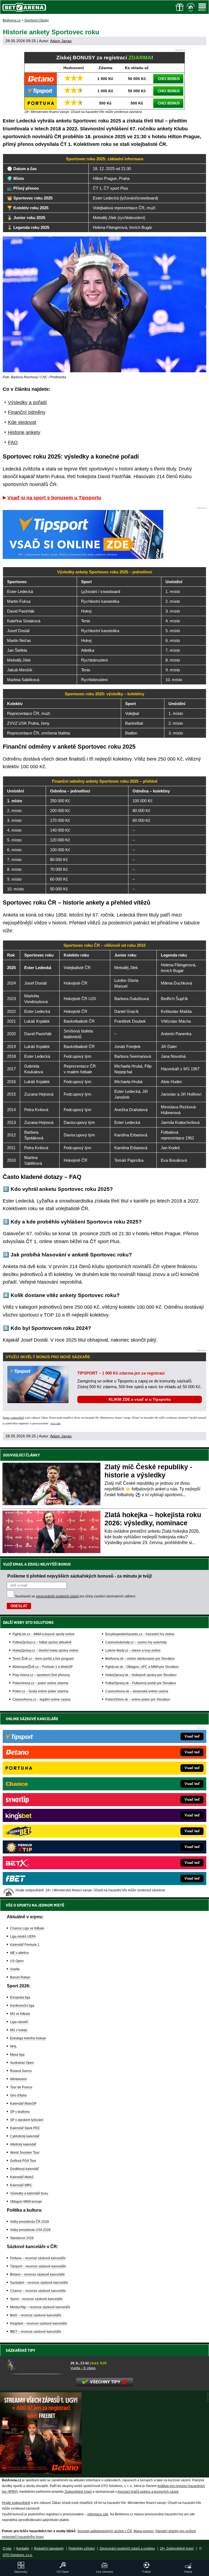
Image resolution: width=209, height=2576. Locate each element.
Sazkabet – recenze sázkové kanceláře (39, 2283)
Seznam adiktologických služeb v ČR (105, 2531)
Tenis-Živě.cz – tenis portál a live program (43, 1659)
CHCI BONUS (169, 79)
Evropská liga (20, 1997)
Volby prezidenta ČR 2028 (30, 2222)
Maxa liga (17, 2055)
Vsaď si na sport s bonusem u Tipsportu (54, 498)
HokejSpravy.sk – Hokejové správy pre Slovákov (141, 1675)
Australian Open (22, 2063)
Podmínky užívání (82, 2549)
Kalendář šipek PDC (25, 2128)
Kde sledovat (22, 422)
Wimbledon (19, 2079)
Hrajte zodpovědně (13, 1418)
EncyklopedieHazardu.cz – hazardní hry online (140, 1634)
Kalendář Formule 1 (25, 1945)
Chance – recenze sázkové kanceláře (38, 2291)
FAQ (13, 442)
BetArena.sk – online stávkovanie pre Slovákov (140, 1659)
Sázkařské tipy (21, 2350)
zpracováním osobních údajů (57, 1596)
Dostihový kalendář (24, 2169)
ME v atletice (19, 1953)
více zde (56, 1424)
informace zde (98, 2514)
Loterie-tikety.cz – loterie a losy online (133, 1650)
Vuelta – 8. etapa (83, 2368)
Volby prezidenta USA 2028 (30, 2230)
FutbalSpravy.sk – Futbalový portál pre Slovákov (141, 1683)
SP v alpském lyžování (27, 2120)
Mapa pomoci (144, 2531)
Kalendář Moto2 (22, 2177)
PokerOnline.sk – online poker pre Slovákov (138, 1699)
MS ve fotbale (20, 2014)
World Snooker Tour (25, 2153)
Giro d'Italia (18, 2095)
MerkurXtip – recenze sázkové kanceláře (40, 2307)
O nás (7, 2549)
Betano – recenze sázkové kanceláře (37, 2274)
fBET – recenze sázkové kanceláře (36, 2332)
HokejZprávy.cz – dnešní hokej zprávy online (45, 1650)
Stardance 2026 (22, 2238)
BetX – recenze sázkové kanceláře (36, 2315)
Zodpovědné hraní (78, 2492)
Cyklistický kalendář (25, 2136)
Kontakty (23, 2549)
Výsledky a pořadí (27, 402)
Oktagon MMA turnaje (26, 2202)
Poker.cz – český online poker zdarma (40, 1691)
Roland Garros (21, 2071)
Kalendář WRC (21, 2185)
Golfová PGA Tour (23, 2161)
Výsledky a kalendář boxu (29, 2193)
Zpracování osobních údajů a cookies (127, 2549)
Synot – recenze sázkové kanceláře (36, 2299)
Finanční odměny (27, 412)
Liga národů (19, 2022)
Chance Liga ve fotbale (27, 1928)
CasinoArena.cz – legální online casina (42, 1699)
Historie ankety (24, 432)
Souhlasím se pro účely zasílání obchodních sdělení (75, 1596)
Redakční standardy (49, 2549)
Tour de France (21, 2087)
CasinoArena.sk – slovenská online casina (137, 1691)
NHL (13, 2046)
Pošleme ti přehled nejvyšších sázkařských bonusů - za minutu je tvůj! (80, 1576)
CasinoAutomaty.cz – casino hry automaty (136, 1642)
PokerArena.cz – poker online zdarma (40, 1683)
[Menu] (202, 7)
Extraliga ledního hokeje (28, 2038)
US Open (17, 1961)
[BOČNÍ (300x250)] (41, 2473)
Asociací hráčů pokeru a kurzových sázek (148, 2492)
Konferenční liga (22, 2006)
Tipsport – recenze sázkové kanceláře (38, 2266)
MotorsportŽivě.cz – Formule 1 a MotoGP (43, 1667)
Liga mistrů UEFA (23, 1936)
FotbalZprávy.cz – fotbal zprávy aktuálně (42, 1642)
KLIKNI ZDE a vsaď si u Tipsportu (140, 1399)
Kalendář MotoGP (23, 2104)
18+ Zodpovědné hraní (177, 2549)
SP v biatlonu (20, 2112)
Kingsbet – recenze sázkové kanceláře (39, 2323)
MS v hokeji (19, 2030)
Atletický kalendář (23, 2144)
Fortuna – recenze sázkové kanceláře (38, 2258)
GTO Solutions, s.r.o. (18, 2555)
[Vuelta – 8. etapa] (36, 2365)
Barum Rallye (20, 1977)
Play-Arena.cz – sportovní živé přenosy (41, 1675)
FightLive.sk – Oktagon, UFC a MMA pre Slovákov (142, 1667)
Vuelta (15, 1969)
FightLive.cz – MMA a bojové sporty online (44, 1634)
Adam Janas (61, 41)
